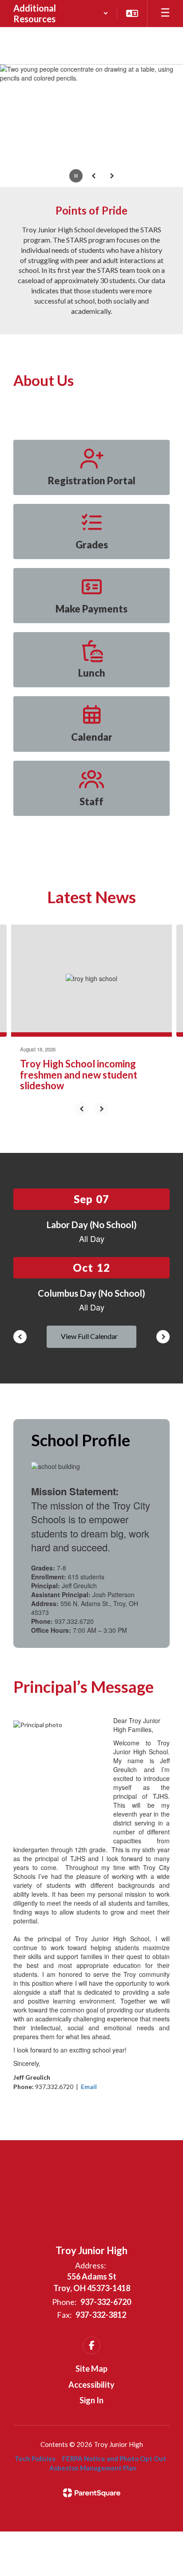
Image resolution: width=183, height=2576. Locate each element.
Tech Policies (35, 2458)
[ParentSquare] (92, 2493)
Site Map (91, 2369)
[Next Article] (101, 1109)
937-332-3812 (101, 2315)
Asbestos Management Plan (93, 2468)
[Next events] (163, 1337)
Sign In (91, 2400)
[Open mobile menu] (165, 13)
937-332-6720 (106, 2302)
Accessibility (91, 2385)
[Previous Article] (82, 1109)
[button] (61, 13)
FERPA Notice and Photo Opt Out (114, 2458)
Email (89, 2087)
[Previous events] (20, 1337)
